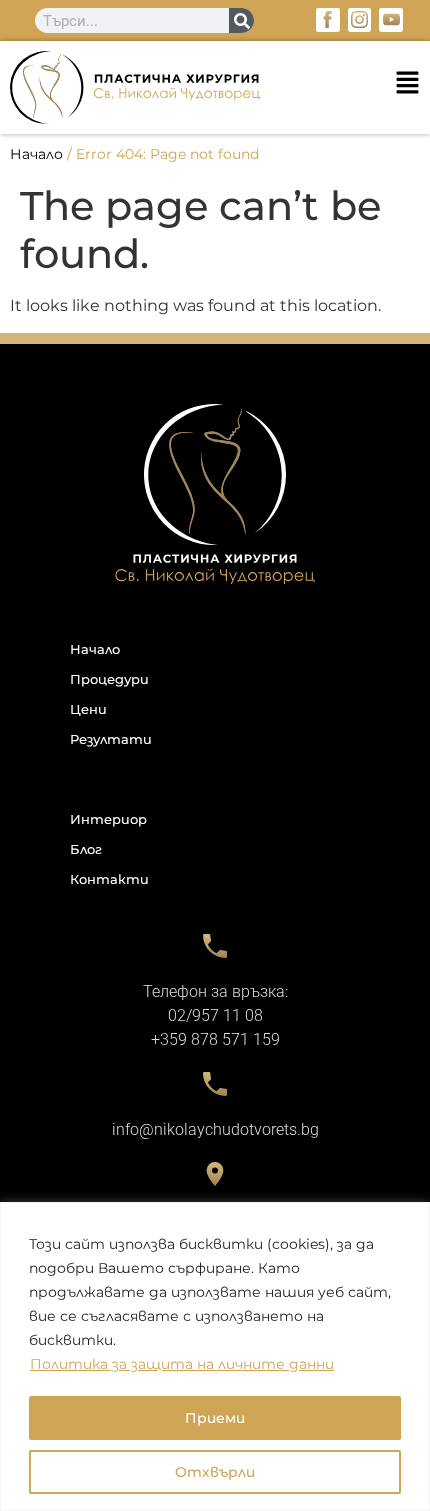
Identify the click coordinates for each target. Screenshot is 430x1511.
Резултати (111, 739)
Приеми (215, 1418)
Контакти (109, 879)
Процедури (109, 679)
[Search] (241, 20)
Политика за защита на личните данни (182, 1364)
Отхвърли (215, 1472)
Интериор (108, 819)
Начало (36, 154)
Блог (86, 849)
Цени (88, 709)
